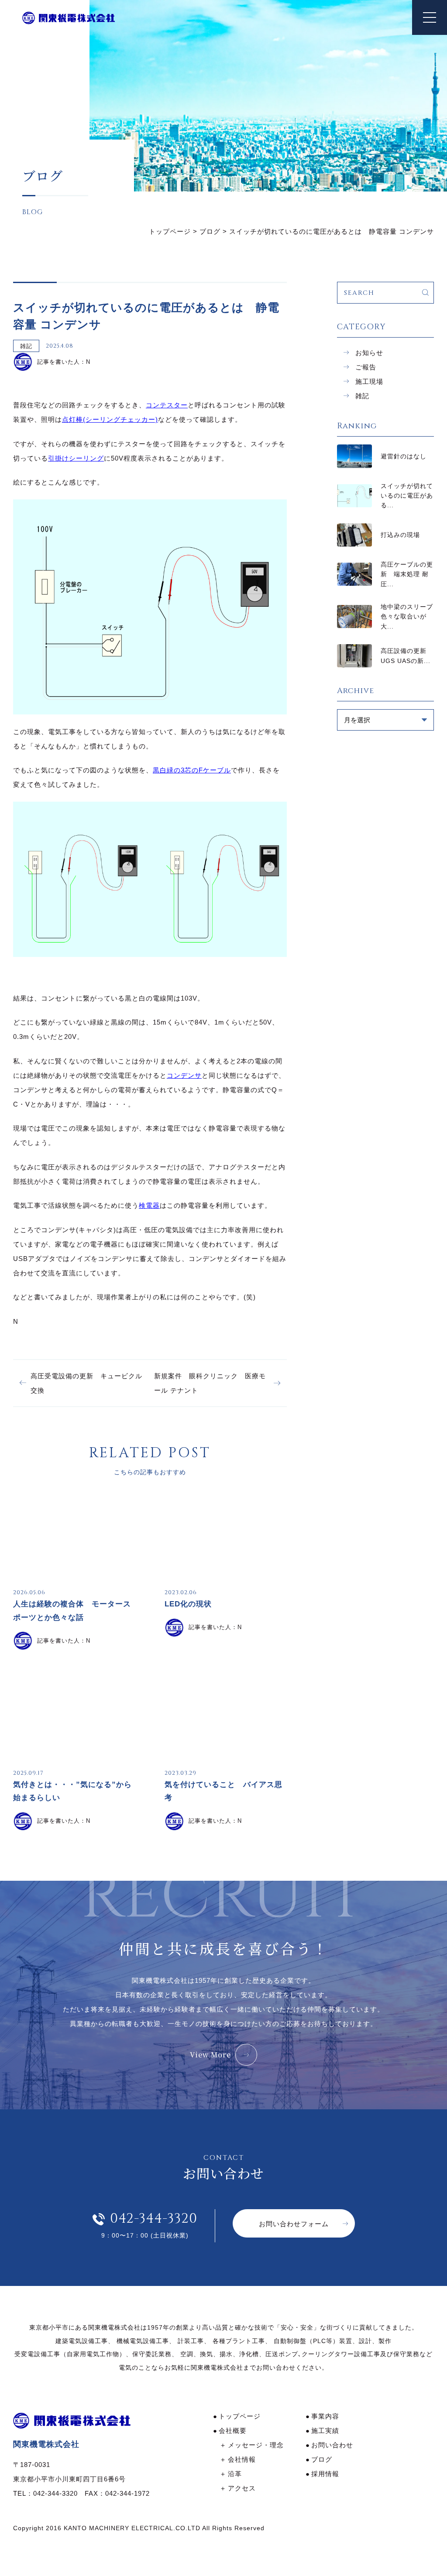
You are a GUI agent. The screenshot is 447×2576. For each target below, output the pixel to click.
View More (210, 2055)
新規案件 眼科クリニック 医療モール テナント (210, 1383)
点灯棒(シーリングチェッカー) (110, 419)
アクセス (242, 2488)
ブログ (322, 2459)
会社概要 (233, 2431)
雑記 (362, 396)
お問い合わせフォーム (294, 2224)
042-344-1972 (127, 2493)
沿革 (235, 2474)
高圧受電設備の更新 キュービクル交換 (86, 1383)
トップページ (240, 2416)
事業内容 (325, 2416)
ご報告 (366, 367)
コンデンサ (184, 1075)
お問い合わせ (332, 2445)
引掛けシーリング (76, 458)
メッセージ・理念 (256, 2445)
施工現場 (369, 381)
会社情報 (242, 2459)
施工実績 (325, 2431)
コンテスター (167, 405)
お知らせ (369, 353)
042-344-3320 (154, 2219)
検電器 (149, 1205)
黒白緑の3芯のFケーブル (192, 770)
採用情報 (325, 2474)
